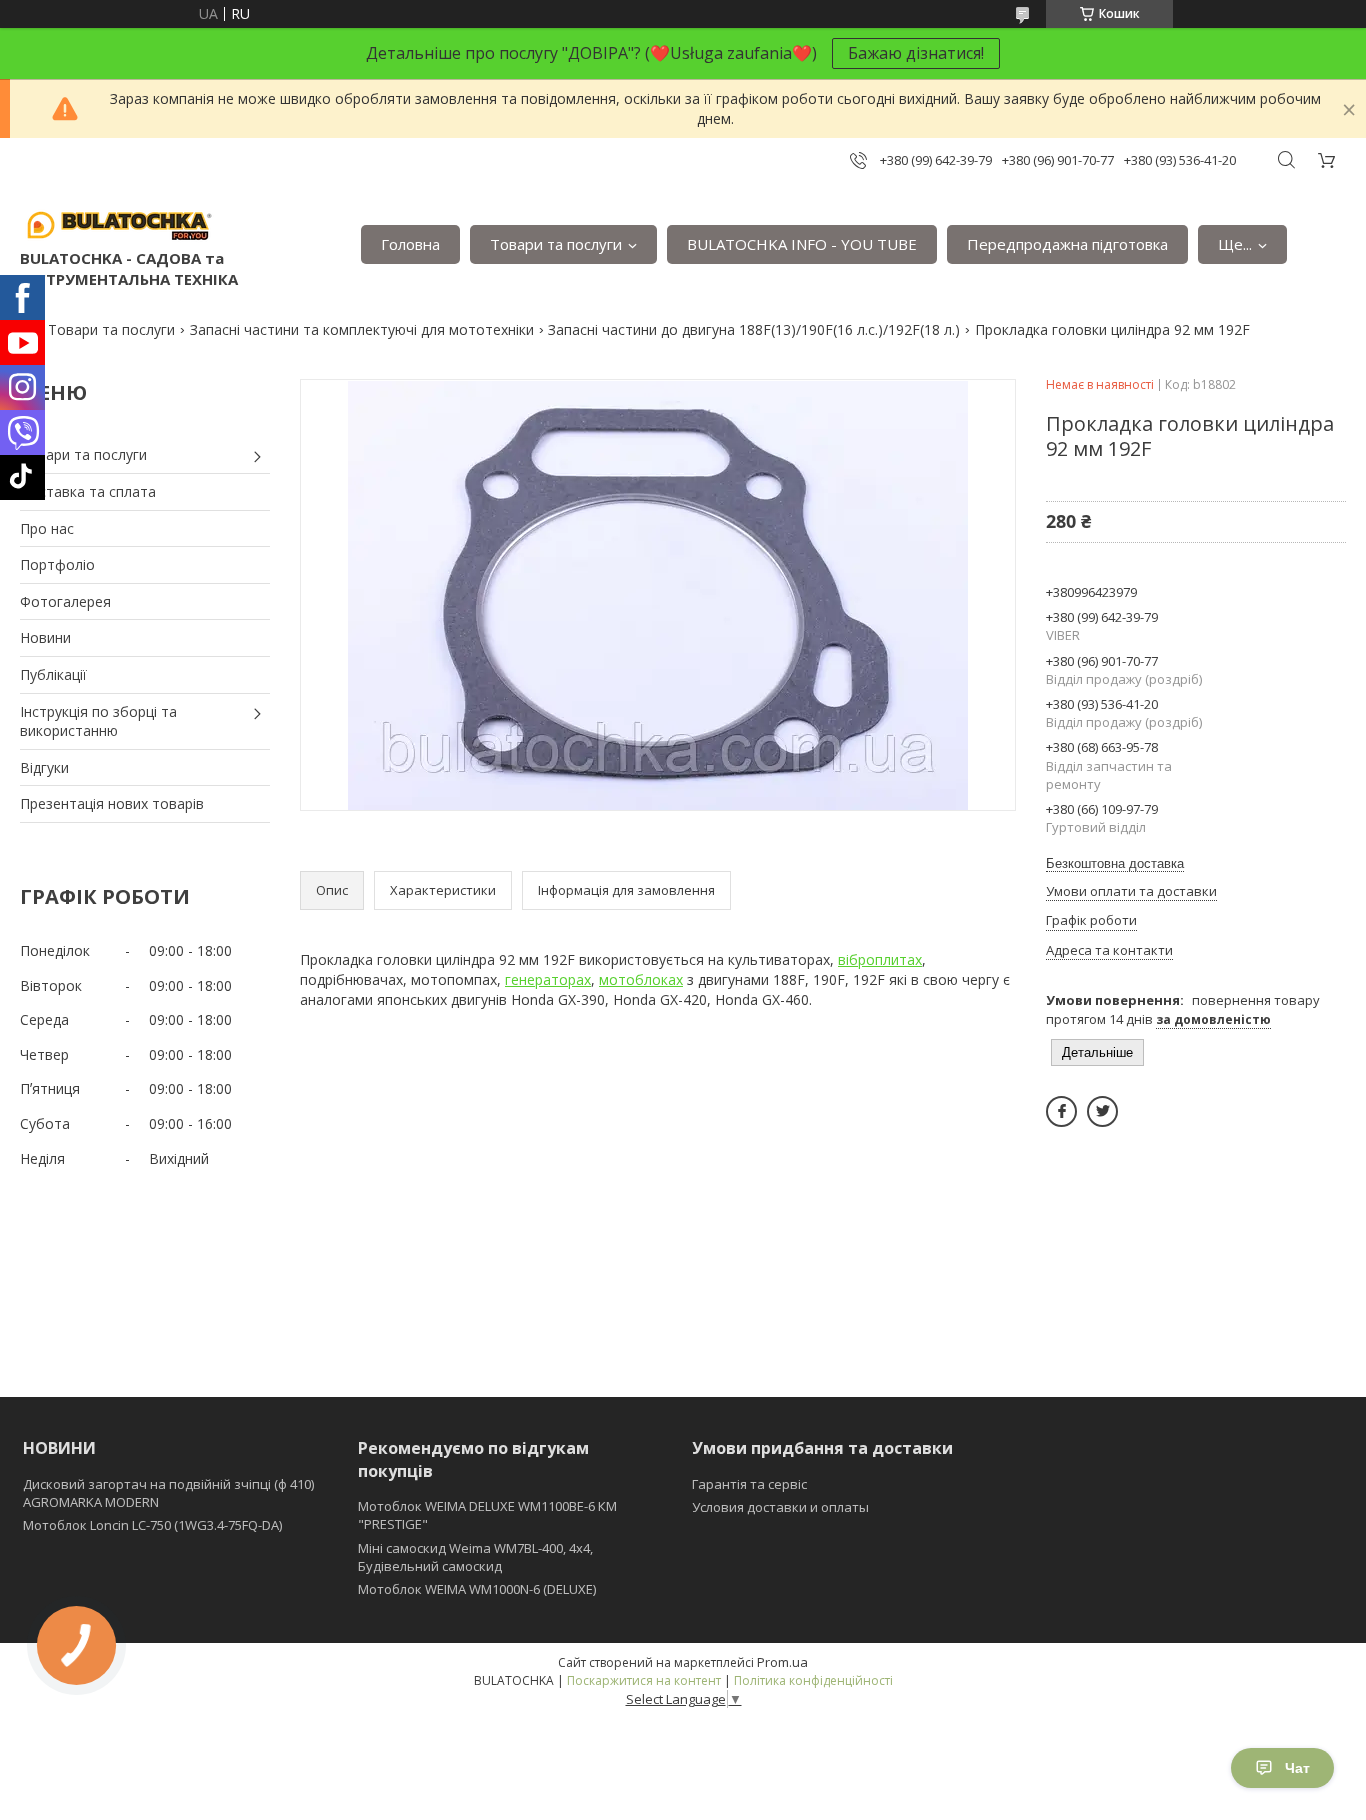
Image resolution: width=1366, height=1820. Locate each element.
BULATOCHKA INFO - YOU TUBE (802, 244)
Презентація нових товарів (112, 803)
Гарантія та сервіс (749, 1484)
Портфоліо (57, 564)
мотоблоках (641, 979)
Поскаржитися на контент (644, 1680)
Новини (45, 637)
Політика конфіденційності (813, 1680)
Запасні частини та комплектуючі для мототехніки (362, 329)
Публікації (53, 674)
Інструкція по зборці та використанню (98, 721)
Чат (1297, 1768)
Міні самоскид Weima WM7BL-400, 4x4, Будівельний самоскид (475, 1557)
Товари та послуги (556, 244)
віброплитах (880, 959)
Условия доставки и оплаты (780, 1507)
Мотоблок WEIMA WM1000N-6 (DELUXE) (477, 1589)
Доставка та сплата (88, 491)
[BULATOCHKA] (120, 224)
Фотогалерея (65, 601)
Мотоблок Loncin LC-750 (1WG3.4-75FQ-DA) (152, 1525)
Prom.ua (782, 1662)
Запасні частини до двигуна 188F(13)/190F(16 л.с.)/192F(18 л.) (754, 329)
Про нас (47, 528)
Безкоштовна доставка (1115, 863)
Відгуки (44, 767)
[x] (1102, 1111)
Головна (410, 244)
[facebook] (1061, 1111)
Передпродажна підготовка (1067, 244)
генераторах (548, 979)
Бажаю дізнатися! (916, 53)
